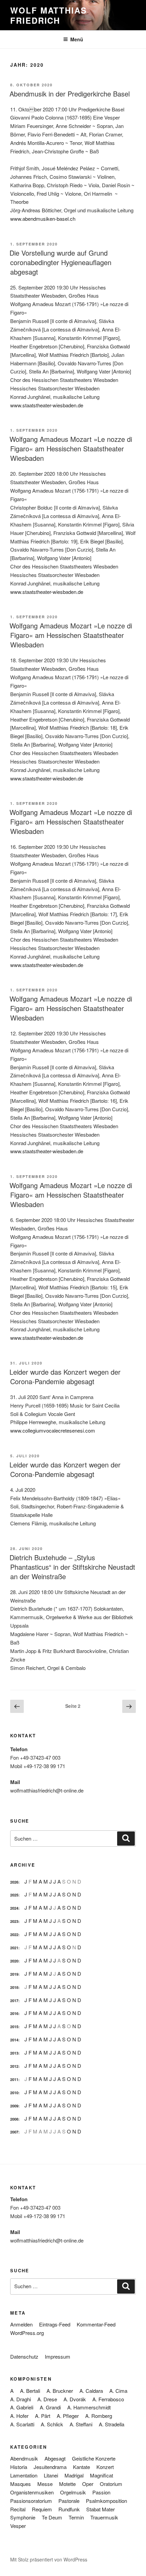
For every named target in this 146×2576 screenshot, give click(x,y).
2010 (14, 2093)
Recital (18, 2509)
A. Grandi (50, 2407)
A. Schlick (52, 2424)
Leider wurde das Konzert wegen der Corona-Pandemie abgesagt (65, 1377)
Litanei (51, 2475)
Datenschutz (24, 2356)
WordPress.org (27, 2333)
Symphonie (23, 2517)
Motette (67, 2484)
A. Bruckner (60, 2391)
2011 (14, 2079)
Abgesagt (55, 2458)
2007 (14, 2132)
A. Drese (47, 2399)
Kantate (81, 2467)
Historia (19, 2467)
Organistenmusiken (32, 2492)
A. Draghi (21, 2399)
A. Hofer (19, 2416)
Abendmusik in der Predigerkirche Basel (70, 94)
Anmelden (21, 2324)
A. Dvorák (75, 2399)
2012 (14, 2066)
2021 (14, 1948)
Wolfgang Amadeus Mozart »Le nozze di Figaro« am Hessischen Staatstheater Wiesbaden (71, 448)
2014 (14, 2040)
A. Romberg (99, 2416)
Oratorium (111, 2484)
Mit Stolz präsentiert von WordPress (49, 2559)
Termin (76, 2517)
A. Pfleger (68, 2416)
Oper (88, 2484)
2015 (14, 2027)
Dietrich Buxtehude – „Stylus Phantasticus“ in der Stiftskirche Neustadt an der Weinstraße (72, 1567)
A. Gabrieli (22, 2407)
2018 (14, 1987)
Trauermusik (104, 2517)
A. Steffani (81, 2424)
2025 (14, 1895)
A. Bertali (30, 2391)
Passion (101, 2492)
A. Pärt (43, 2416)
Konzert (105, 2467)
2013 (14, 2053)
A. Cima (118, 2391)
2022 (14, 1935)
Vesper (18, 2526)
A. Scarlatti (22, 2424)
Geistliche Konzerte (94, 2458)
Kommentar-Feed (96, 2324)
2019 (14, 1974)
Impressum (58, 2356)
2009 (14, 2106)
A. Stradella (112, 2424)
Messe (45, 2484)
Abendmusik (24, 2458)
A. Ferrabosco (108, 2399)
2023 (14, 1921)
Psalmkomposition (106, 2501)
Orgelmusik (73, 2492)
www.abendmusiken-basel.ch (43, 219)
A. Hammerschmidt (89, 2407)
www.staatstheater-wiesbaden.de (47, 405)
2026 (14, 1882)
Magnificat (102, 2475)
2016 (14, 2013)
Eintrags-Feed (55, 2324)
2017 (14, 2001)
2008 (14, 2119)
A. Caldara (91, 2391)
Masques (21, 2484)
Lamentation (24, 2475)
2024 (14, 1908)
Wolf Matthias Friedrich (49, 15)
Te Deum (52, 2517)
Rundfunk (69, 2509)
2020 (14, 1961)
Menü (77, 39)
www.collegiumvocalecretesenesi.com (53, 1430)
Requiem (42, 2509)
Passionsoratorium (31, 2501)
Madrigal (74, 2475)
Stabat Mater (101, 2509)
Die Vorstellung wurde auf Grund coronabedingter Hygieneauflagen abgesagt (60, 262)
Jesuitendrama (50, 2467)
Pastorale (69, 2501)
